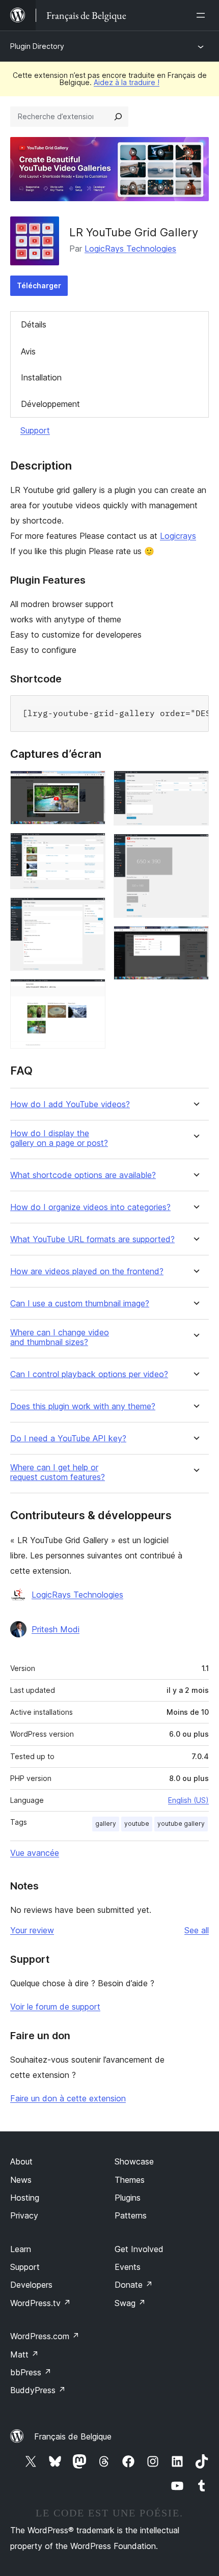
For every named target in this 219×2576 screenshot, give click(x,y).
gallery (106, 1824)
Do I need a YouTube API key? (68, 1438)
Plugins (128, 2198)
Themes (130, 2180)
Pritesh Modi (56, 1629)
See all (197, 1930)
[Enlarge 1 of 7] (92, 784)
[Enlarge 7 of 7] (195, 940)
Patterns (131, 2215)
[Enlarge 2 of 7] (92, 846)
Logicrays (178, 536)
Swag (130, 2303)
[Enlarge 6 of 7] (195, 847)
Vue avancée (35, 1853)
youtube (137, 1824)
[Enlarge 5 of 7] (195, 784)
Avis (28, 351)
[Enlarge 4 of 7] (92, 993)
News (21, 2180)
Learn (21, 2249)
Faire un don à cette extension (68, 2098)
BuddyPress (38, 2390)
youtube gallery (181, 1824)
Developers (31, 2285)
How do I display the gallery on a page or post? (59, 1138)
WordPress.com (45, 2336)
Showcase (134, 2161)
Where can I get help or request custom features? (58, 1472)
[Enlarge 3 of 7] (92, 911)
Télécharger (39, 285)
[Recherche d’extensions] (118, 117)
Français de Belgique (73, 2436)
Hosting (25, 2198)
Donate (134, 2285)
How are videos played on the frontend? (87, 1271)
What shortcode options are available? (83, 1175)
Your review (32, 1930)
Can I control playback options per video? (89, 1374)
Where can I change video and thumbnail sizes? (60, 1337)
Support (35, 430)
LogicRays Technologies (130, 249)
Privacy (24, 2215)
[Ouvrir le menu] (203, 15)
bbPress (31, 2372)
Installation (41, 377)
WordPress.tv (40, 2303)
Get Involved (139, 2249)
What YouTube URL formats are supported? (92, 1239)
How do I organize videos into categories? (90, 1207)
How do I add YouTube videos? (70, 1104)
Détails (34, 324)
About (21, 2161)
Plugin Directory (37, 46)
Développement (50, 404)
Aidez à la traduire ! (127, 82)
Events (128, 2267)
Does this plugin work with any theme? (83, 1406)
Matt (24, 2354)
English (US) (188, 1800)
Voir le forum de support (55, 2007)
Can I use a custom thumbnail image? (80, 1304)
